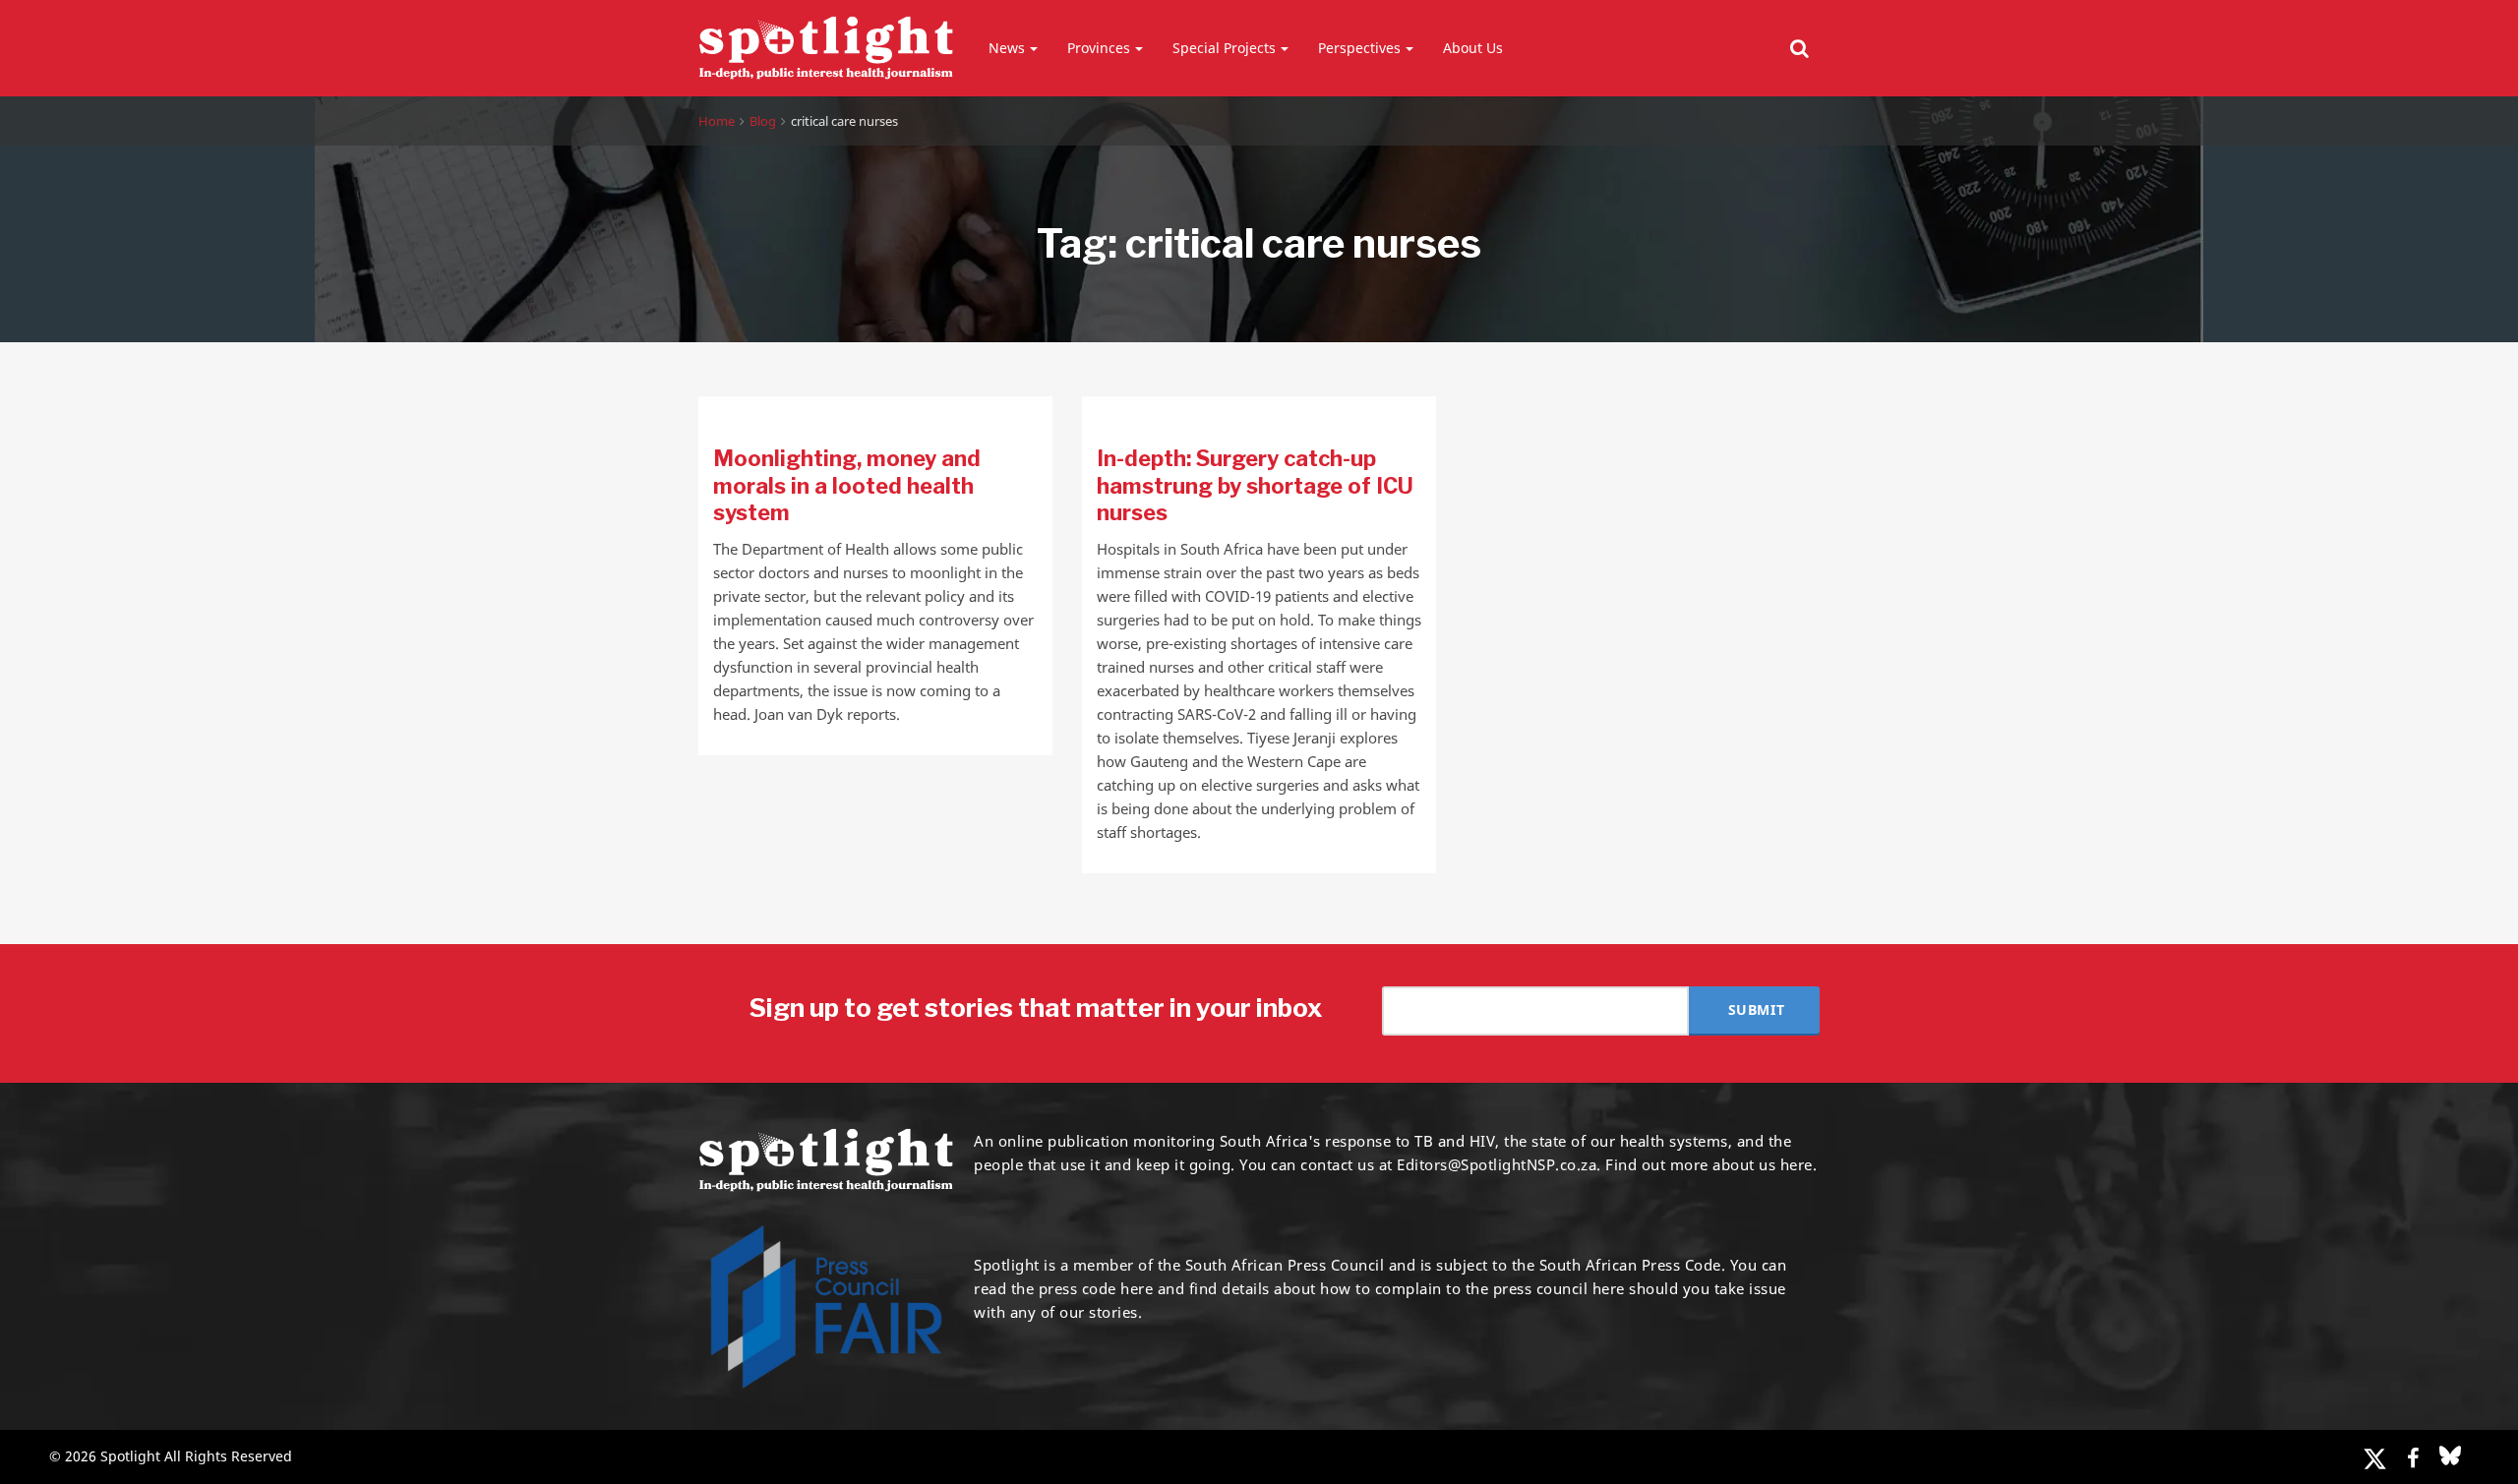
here (1137, 1288)
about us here (1763, 1164)
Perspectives (1359, 48)
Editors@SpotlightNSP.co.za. (1499, 1164)
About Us (1473, 48)
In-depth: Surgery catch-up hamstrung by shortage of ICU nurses (1255, 485)
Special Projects (1224, 48)
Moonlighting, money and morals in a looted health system (847, 485)
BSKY (2450, 1455)
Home (717, 121)
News (1007, 48)
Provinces (1099, 48)
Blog (763, 121)
